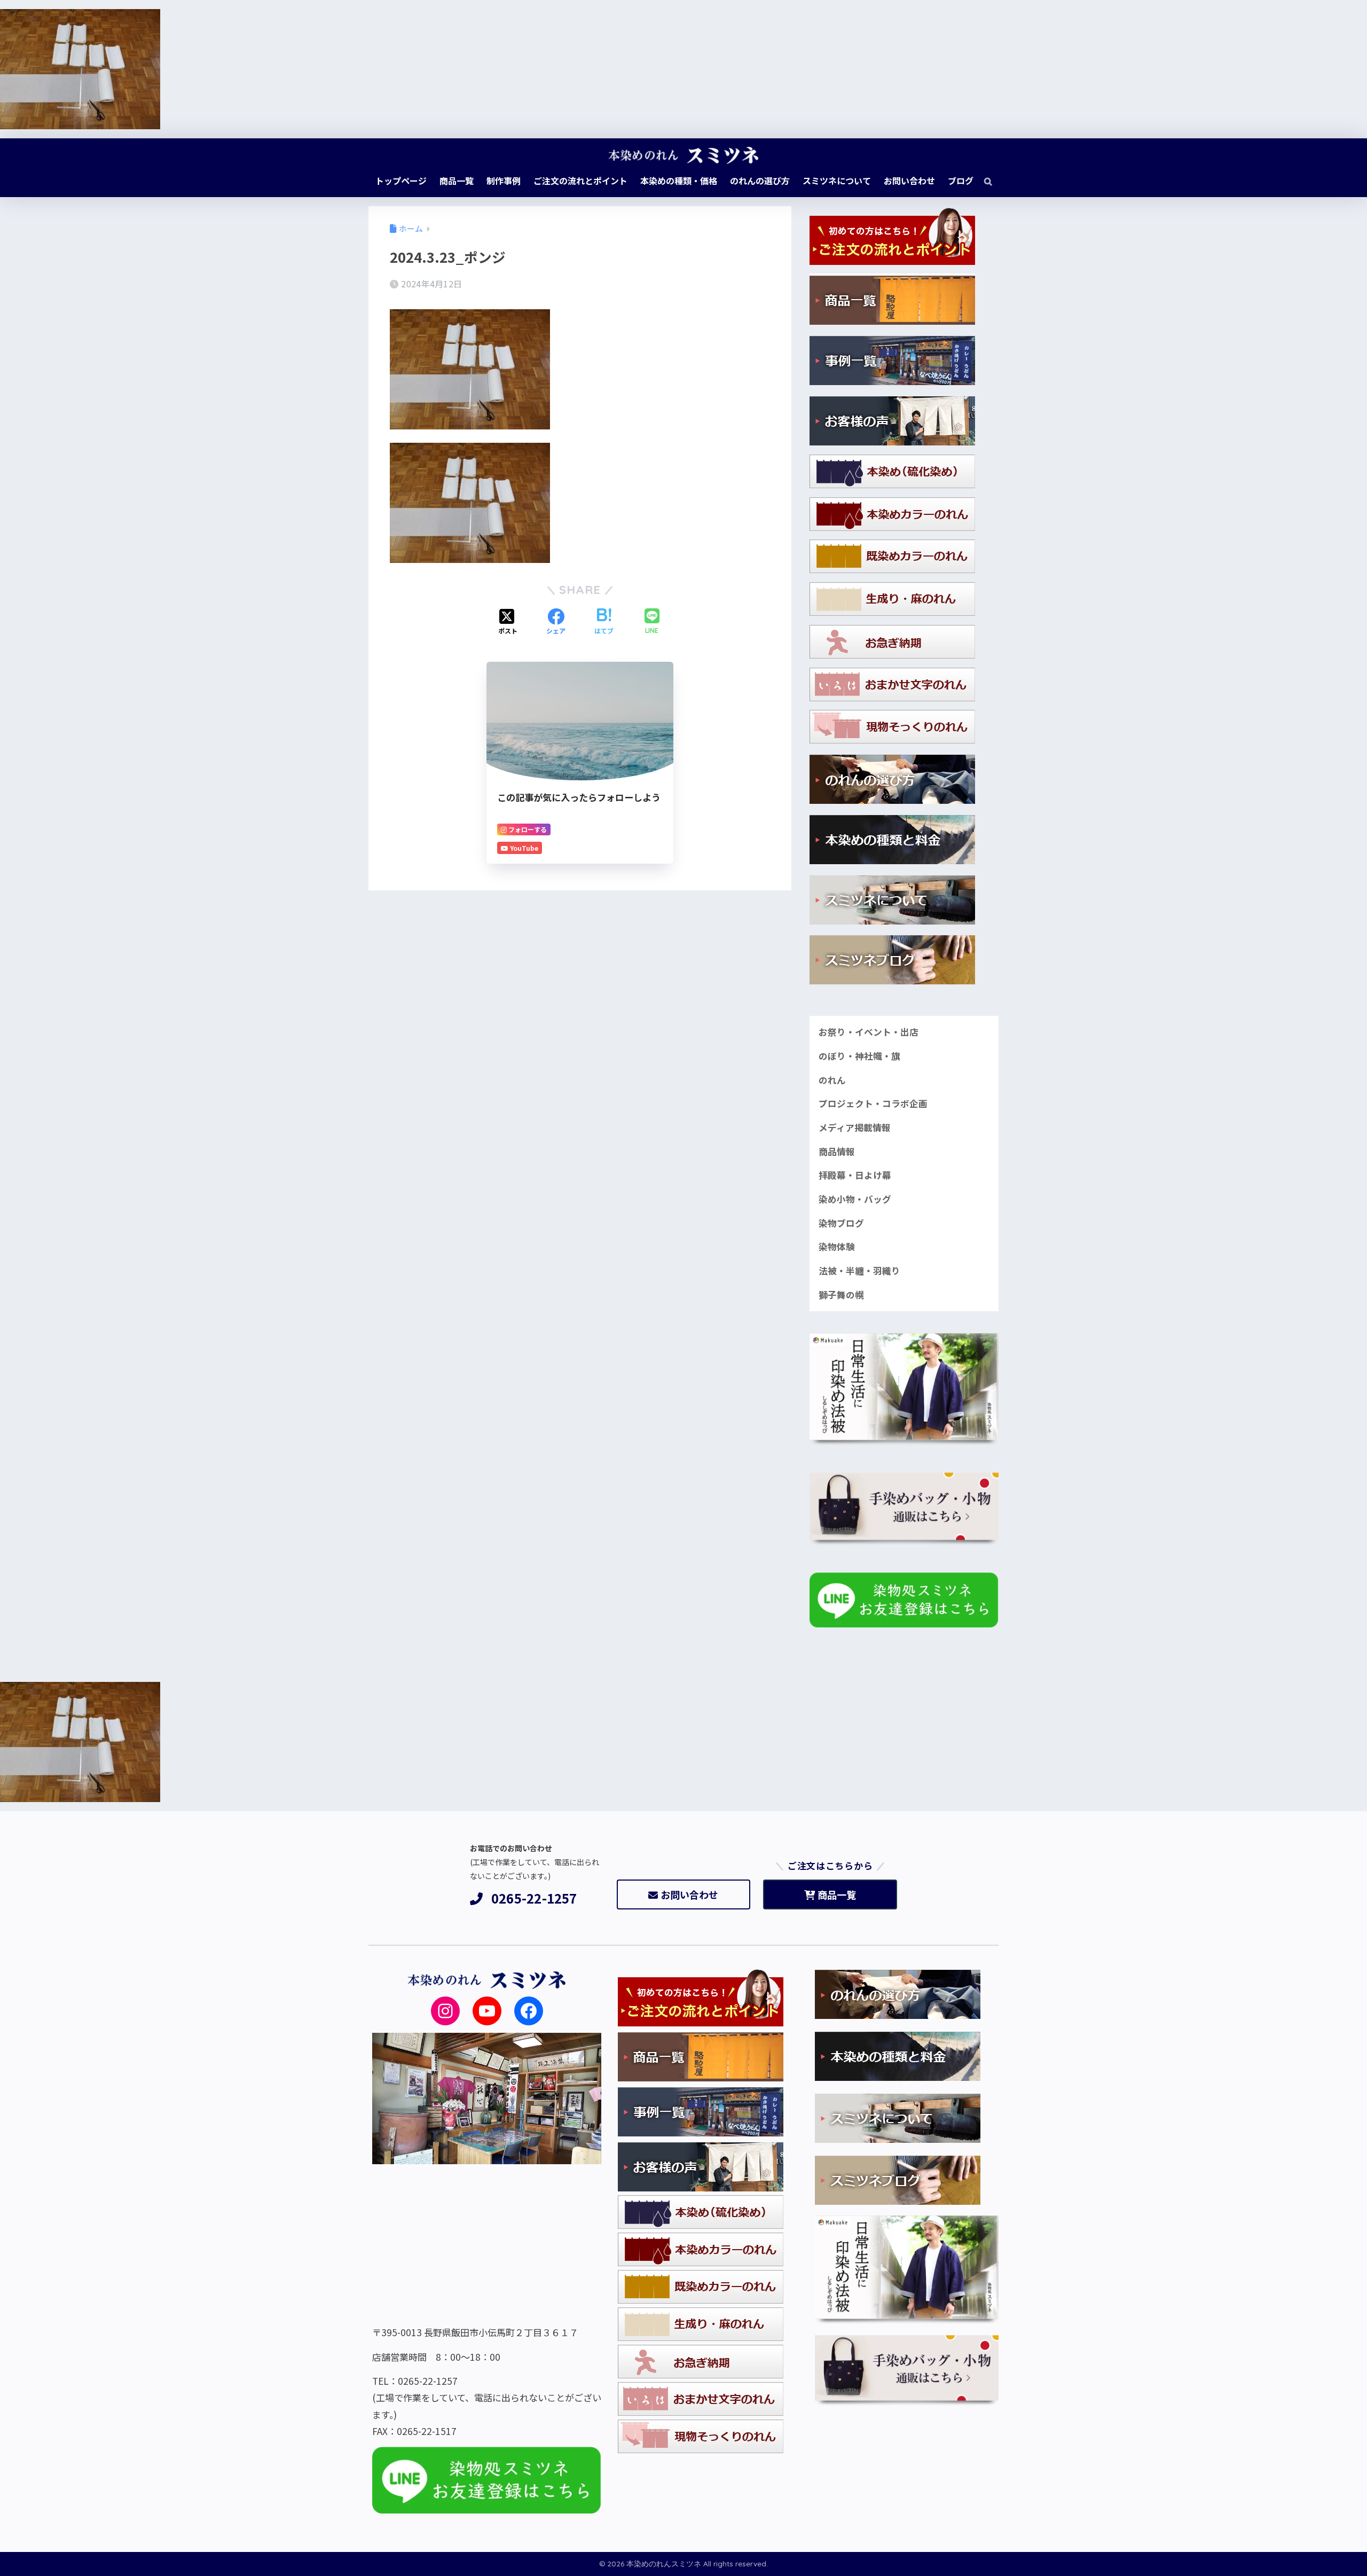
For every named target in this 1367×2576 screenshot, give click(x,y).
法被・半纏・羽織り (859, 1271)
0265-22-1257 (534, 1898)
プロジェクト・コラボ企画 (873, 1103)
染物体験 (837, 1247)
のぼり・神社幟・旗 (859, 1056)
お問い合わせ (689, 1894)
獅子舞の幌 (841, 1295)
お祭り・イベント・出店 (869, 1032)
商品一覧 (837, 1894)
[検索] (983, 181)
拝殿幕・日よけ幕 (855, 1175)
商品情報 (837, 1152)
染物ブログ (841, 1223)
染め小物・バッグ (855, 1199)
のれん (832, 1080)
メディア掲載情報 (855, 1128)
